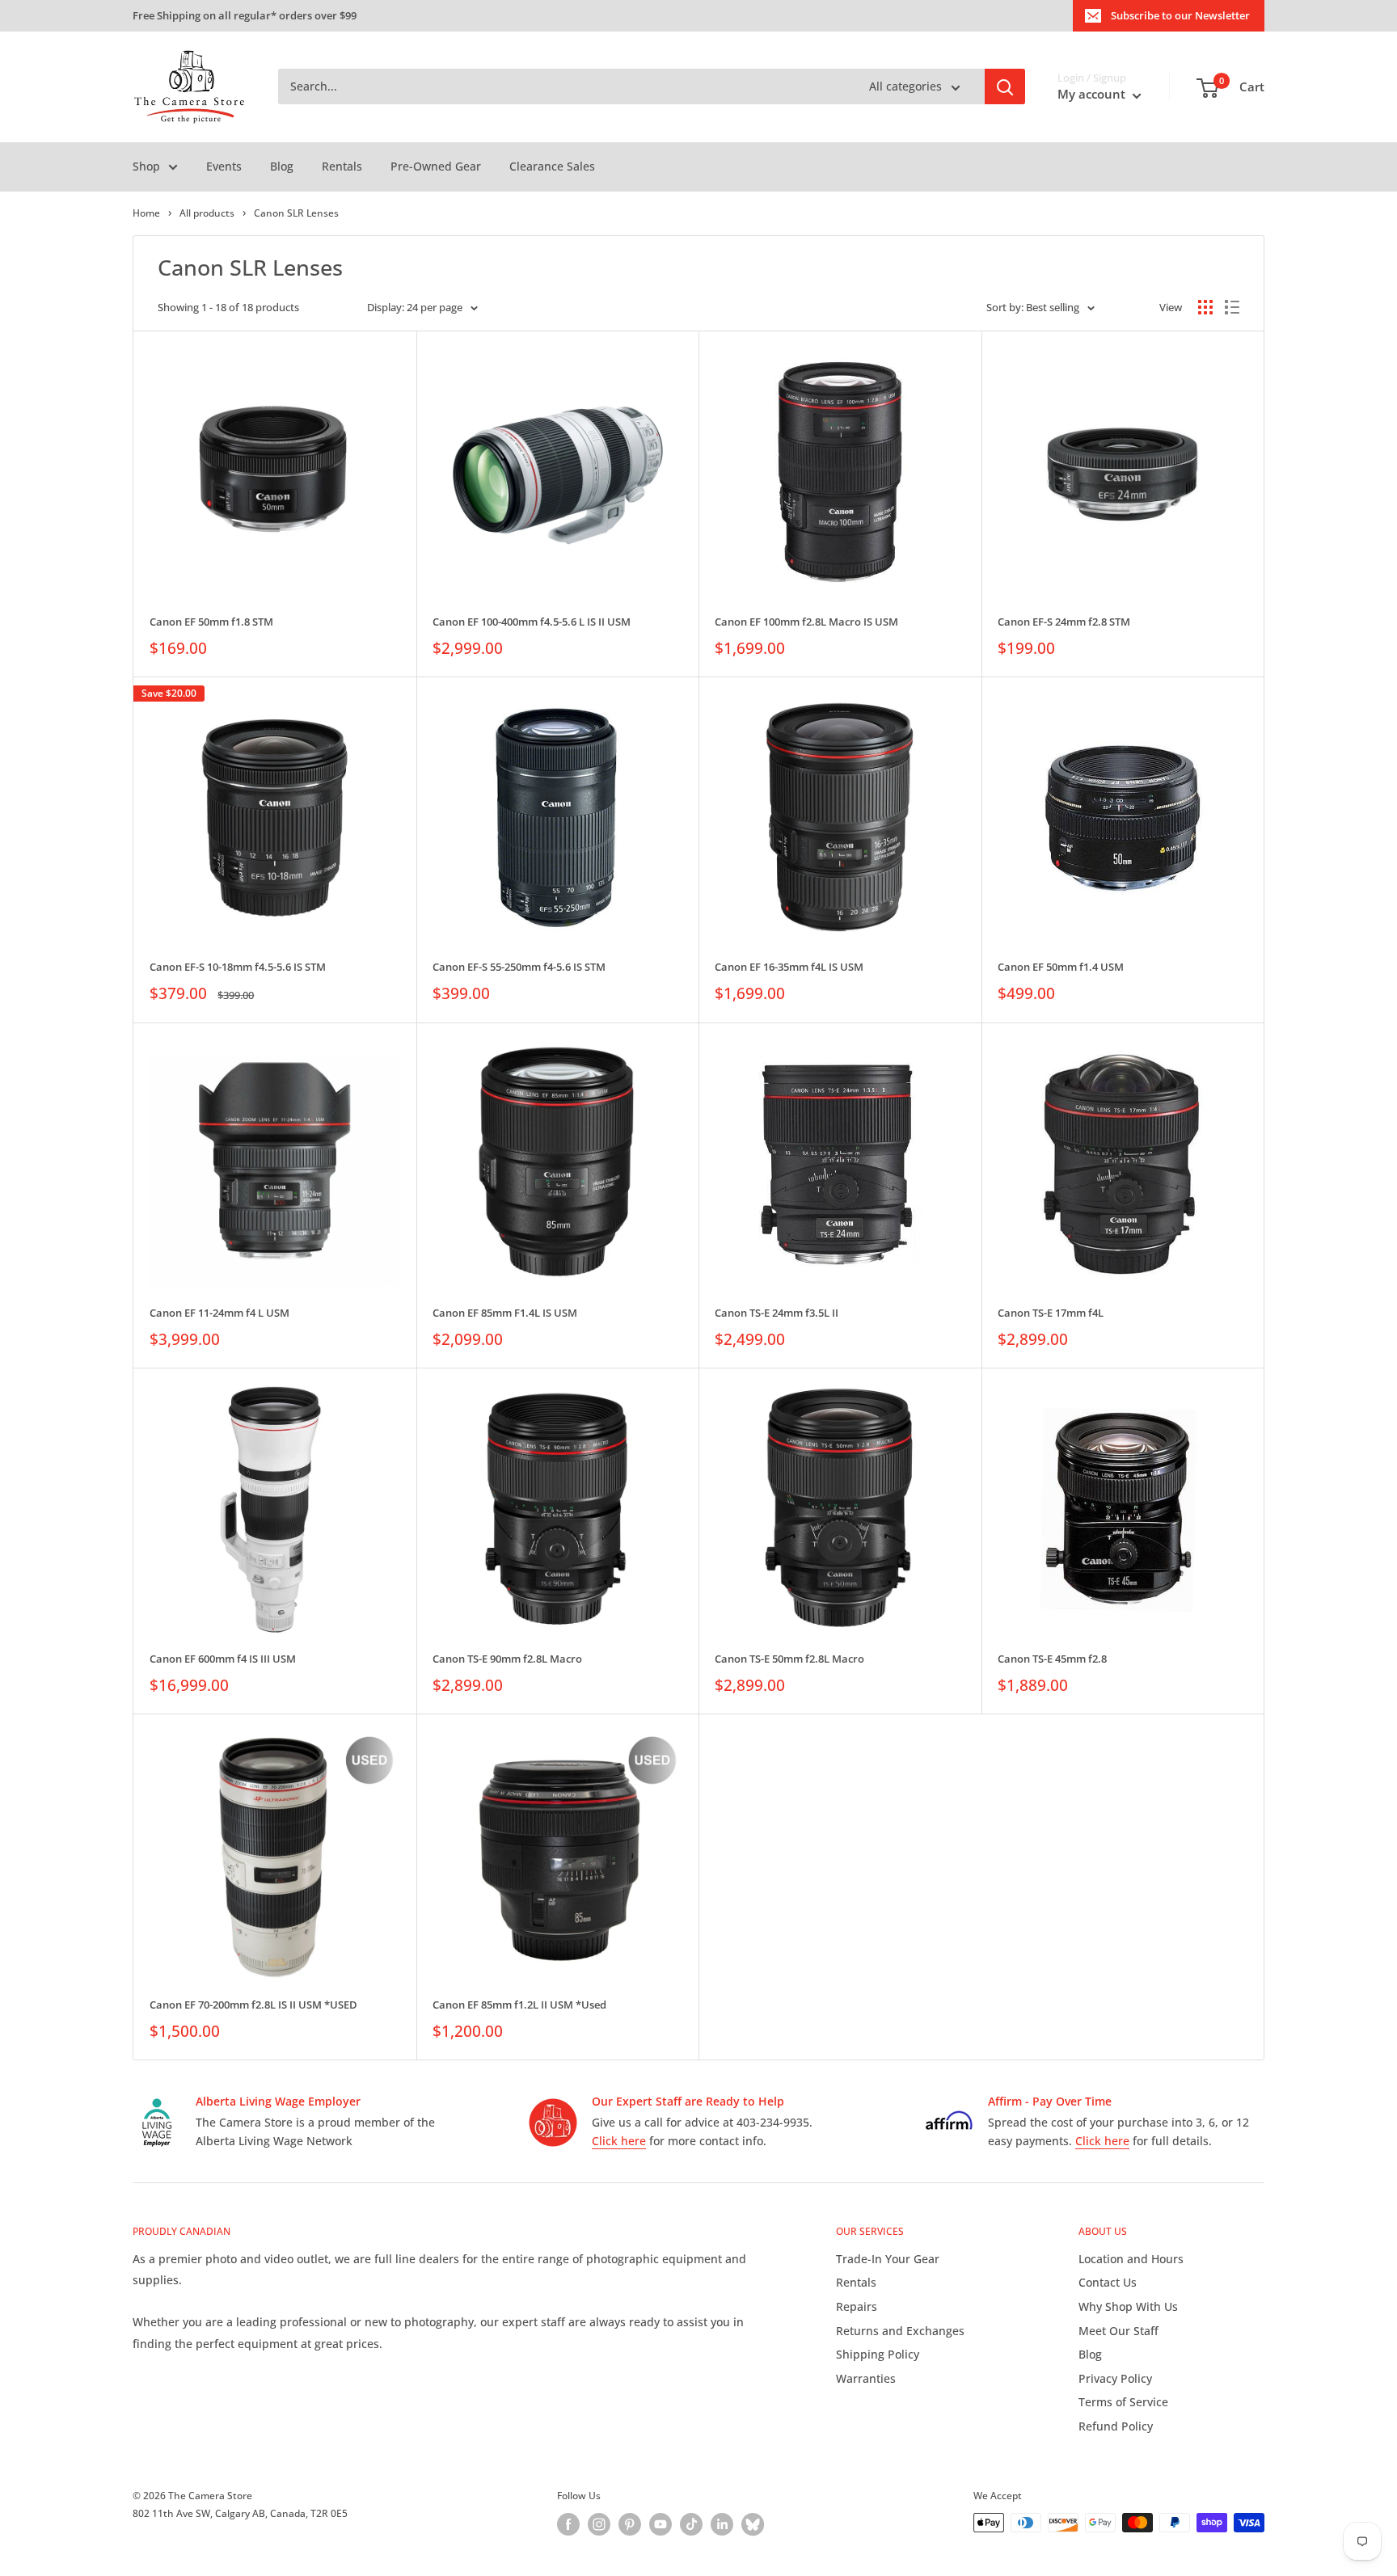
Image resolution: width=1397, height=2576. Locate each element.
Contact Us (1108, 2282)
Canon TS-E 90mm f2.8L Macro (507, 1659)
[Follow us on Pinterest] (630, 2524)
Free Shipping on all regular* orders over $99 (245, 15)
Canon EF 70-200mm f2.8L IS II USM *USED (253, 2005)
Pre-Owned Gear (436, 166)
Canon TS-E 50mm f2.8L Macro (789, 1659)
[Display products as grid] (1205, 307)
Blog (282, 166)
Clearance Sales (552, 166)
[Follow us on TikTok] (691, 2524)
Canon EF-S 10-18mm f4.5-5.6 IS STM (238, 967)
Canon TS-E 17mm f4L (1051, 1313)
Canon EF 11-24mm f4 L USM (219, 1313)
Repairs (857, 2306)
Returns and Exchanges (900, 2331)
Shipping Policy (878, 2354)
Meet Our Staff (1118, 2331)
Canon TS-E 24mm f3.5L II (777, 1313)
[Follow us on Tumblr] (753, 2524)
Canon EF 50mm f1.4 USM (1061, 967)
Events (224, 166)
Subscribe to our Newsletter (1180, 15)
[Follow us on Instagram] (599, 2524)
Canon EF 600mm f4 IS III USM (223, 1659)
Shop (146, 166)
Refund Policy (1116, 2426)
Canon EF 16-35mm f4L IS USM (789, 967)
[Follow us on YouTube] (661, 2524)
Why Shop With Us (1128, 2306)
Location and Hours (1131, 2259)
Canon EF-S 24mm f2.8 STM (1064, 622)
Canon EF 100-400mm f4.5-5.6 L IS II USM (532, 622)
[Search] (1005, 87)
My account (1093, 95)
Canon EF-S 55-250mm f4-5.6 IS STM (519, 967)
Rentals (342, 166)
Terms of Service (1123, 2402)
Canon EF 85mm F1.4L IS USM (505, 1313)
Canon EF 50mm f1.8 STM (211, 622)
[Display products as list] (1232, 307)
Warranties (866, 2378)
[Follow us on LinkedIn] (722, 2524)
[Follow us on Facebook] (568, 2524)
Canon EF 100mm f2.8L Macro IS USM (806, 622)
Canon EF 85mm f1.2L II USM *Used (519, 2005)
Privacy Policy (1115, 2378)
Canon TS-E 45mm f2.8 (1052, 1659)
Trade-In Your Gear (888, 2259)
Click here (619, 2141)
